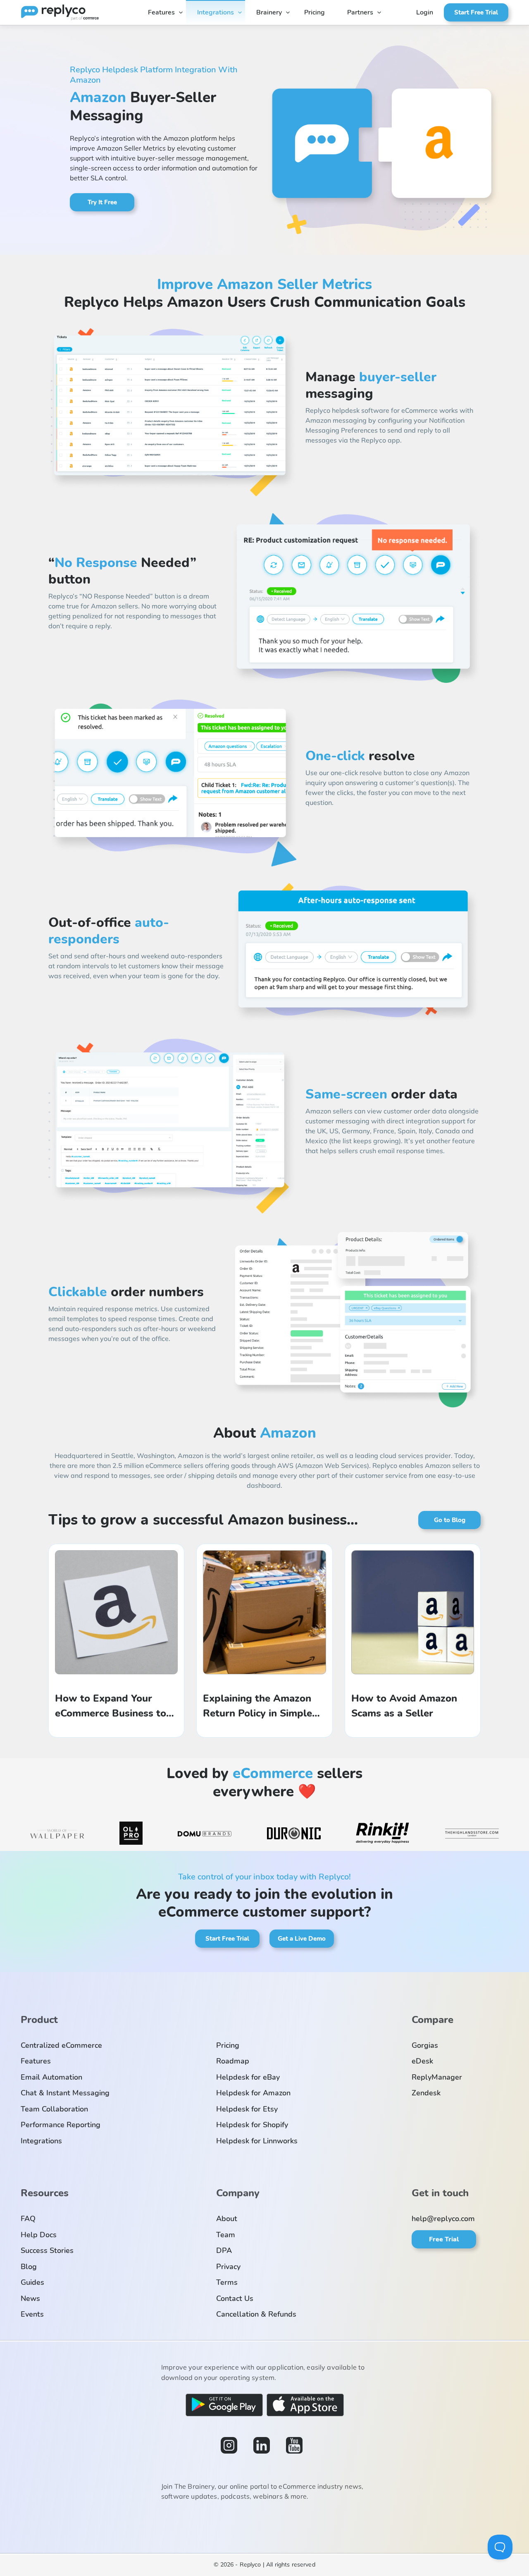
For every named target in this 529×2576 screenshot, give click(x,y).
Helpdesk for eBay (248, 2077)
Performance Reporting (61, 2125)
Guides (32, 2282)
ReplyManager (437, 2077)
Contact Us (235, 2298)
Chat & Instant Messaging (65, 2093)
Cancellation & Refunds (256, 2314)
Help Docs (39, 2235)
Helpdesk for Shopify (252, 2125)
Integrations (216, 12)
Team (226, 2235)
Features (161, 12)
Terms (227, 2282)
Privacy (228, 2267)
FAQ (28, 2219)
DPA (224, 2250)
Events (32, 2314)
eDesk (422, 2061)
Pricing (315, 12)
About (227, 2219)
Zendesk (426, 2093)
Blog (29, 2267)
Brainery (269, 12)
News (30, 2298)
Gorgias (425, 2045)
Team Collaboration (54, 2109)
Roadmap (233, 2061)
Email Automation (51, 2077)
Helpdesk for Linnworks (257, 2141)
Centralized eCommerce (61, 2045)
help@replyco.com (443, 2219)
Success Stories (47, 2250)
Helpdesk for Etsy (247, 2109)
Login (425, 12)
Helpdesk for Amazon (253, 2093)
